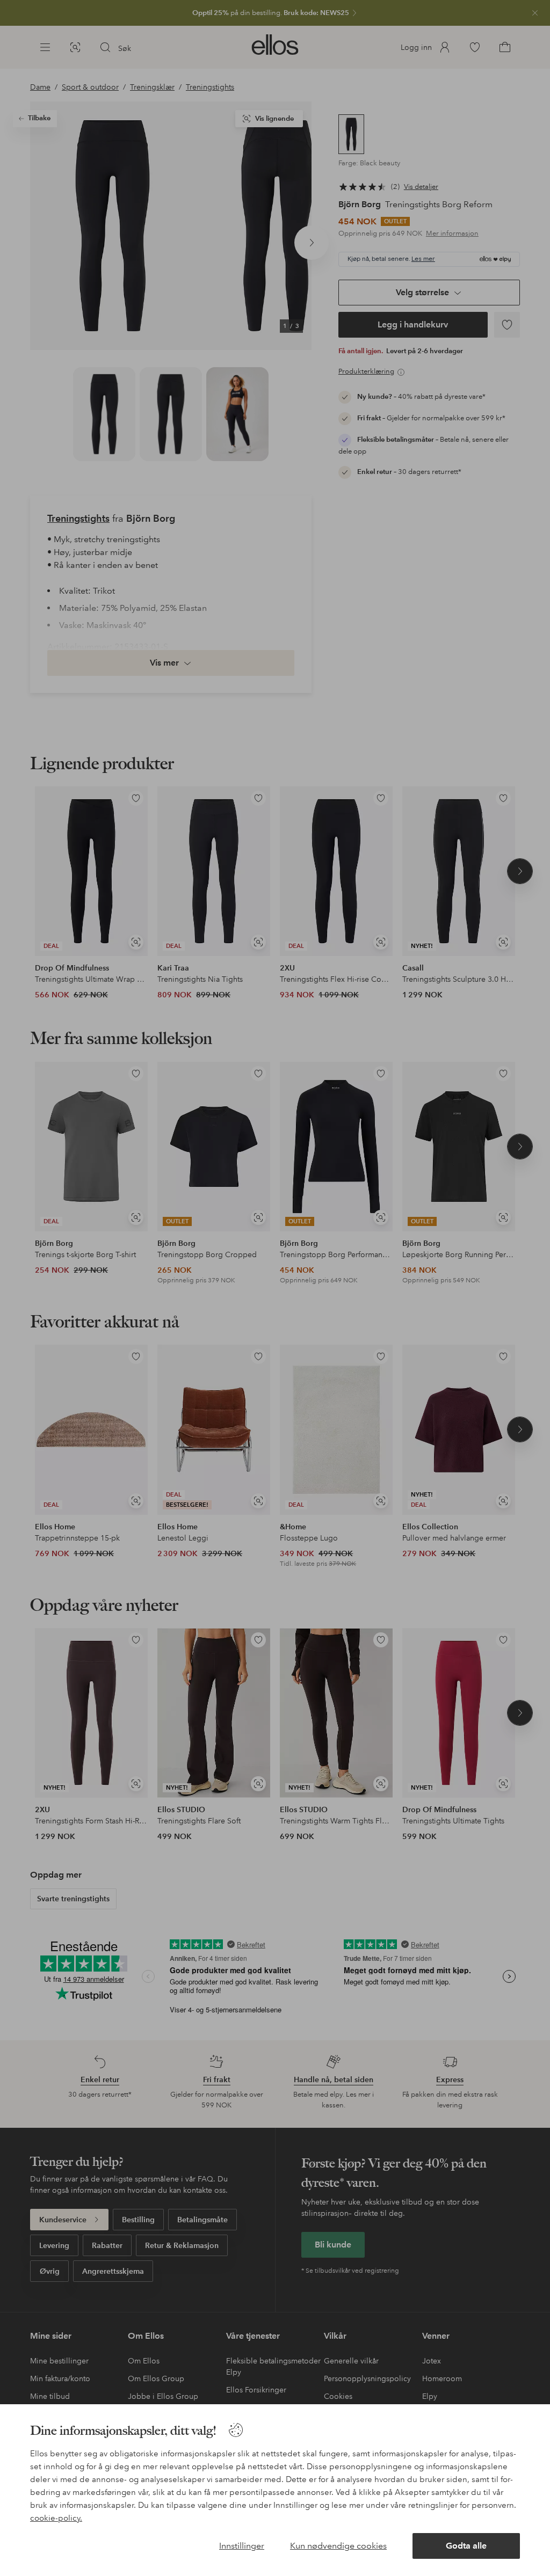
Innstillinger (242, 2546)
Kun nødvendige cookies (338, 2546)
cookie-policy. (56, 2518)
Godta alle (466, 2546)
